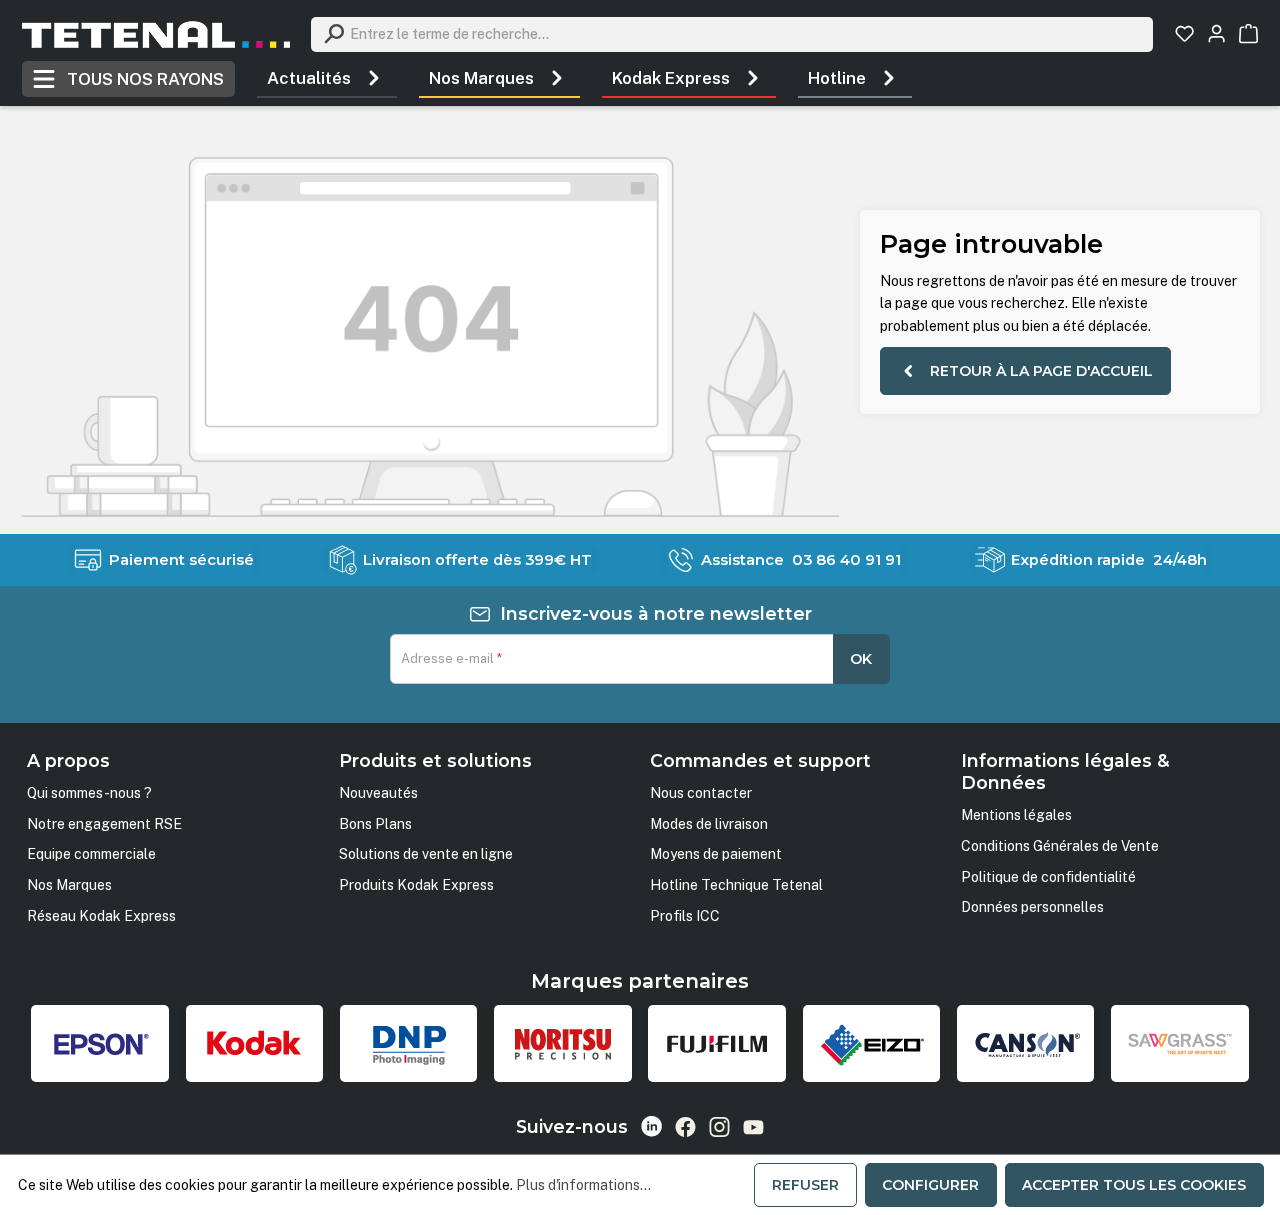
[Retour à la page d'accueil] (156, 34)
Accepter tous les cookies (1134, 1185)
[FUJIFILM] (717, 1044)
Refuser (805, 1185)
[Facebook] (685, 1127)
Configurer (930, 1185)
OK (861, 659)
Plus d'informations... (583, 1185)
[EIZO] (872, 1044)
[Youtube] (753, 1127)
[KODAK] (255, 1044)
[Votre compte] (1216, 33)
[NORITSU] (563, 1044)
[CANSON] (1026, 1044)
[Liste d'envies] (1184, 33)
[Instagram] (719, 1127)
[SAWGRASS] (1180, 1044)
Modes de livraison (709, 824)
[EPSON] (100, 1044)
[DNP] (409, 1044)
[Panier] (1248, 33)
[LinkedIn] (651, 1126)
